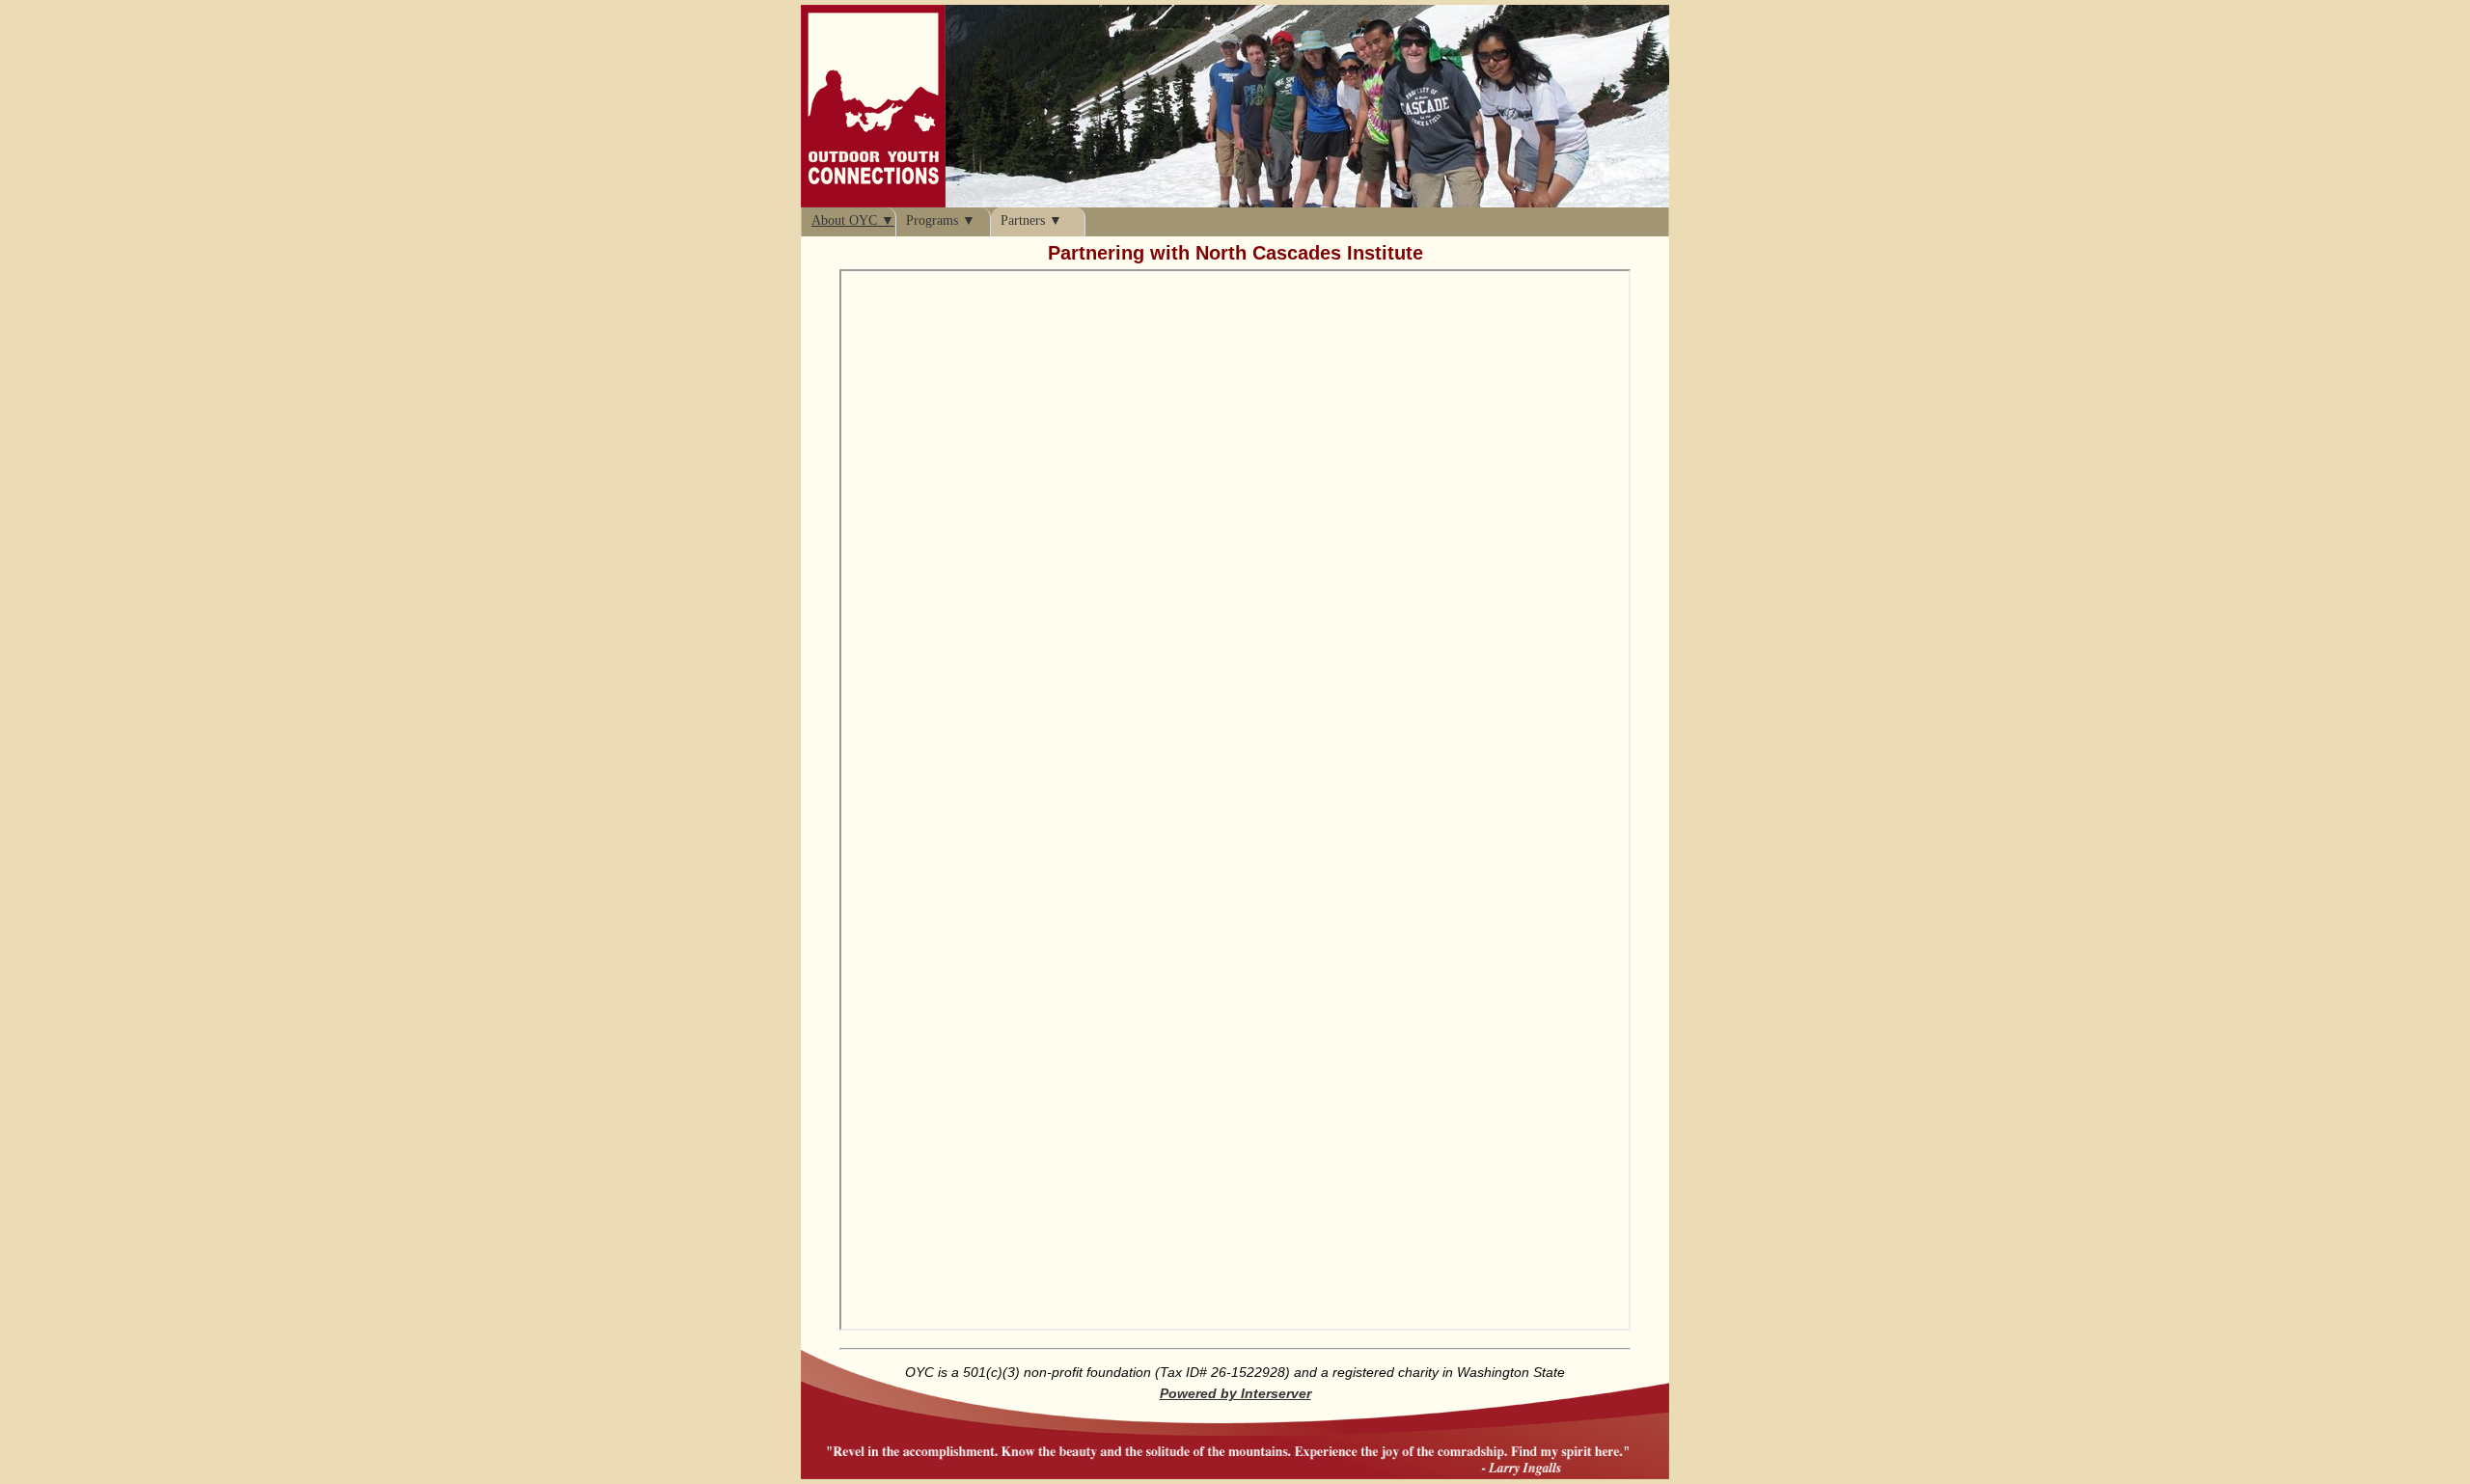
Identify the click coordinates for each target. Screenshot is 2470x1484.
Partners (1023, 220)
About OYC (844, 220)
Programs (932, 220)
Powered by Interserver (1235, 1393)
